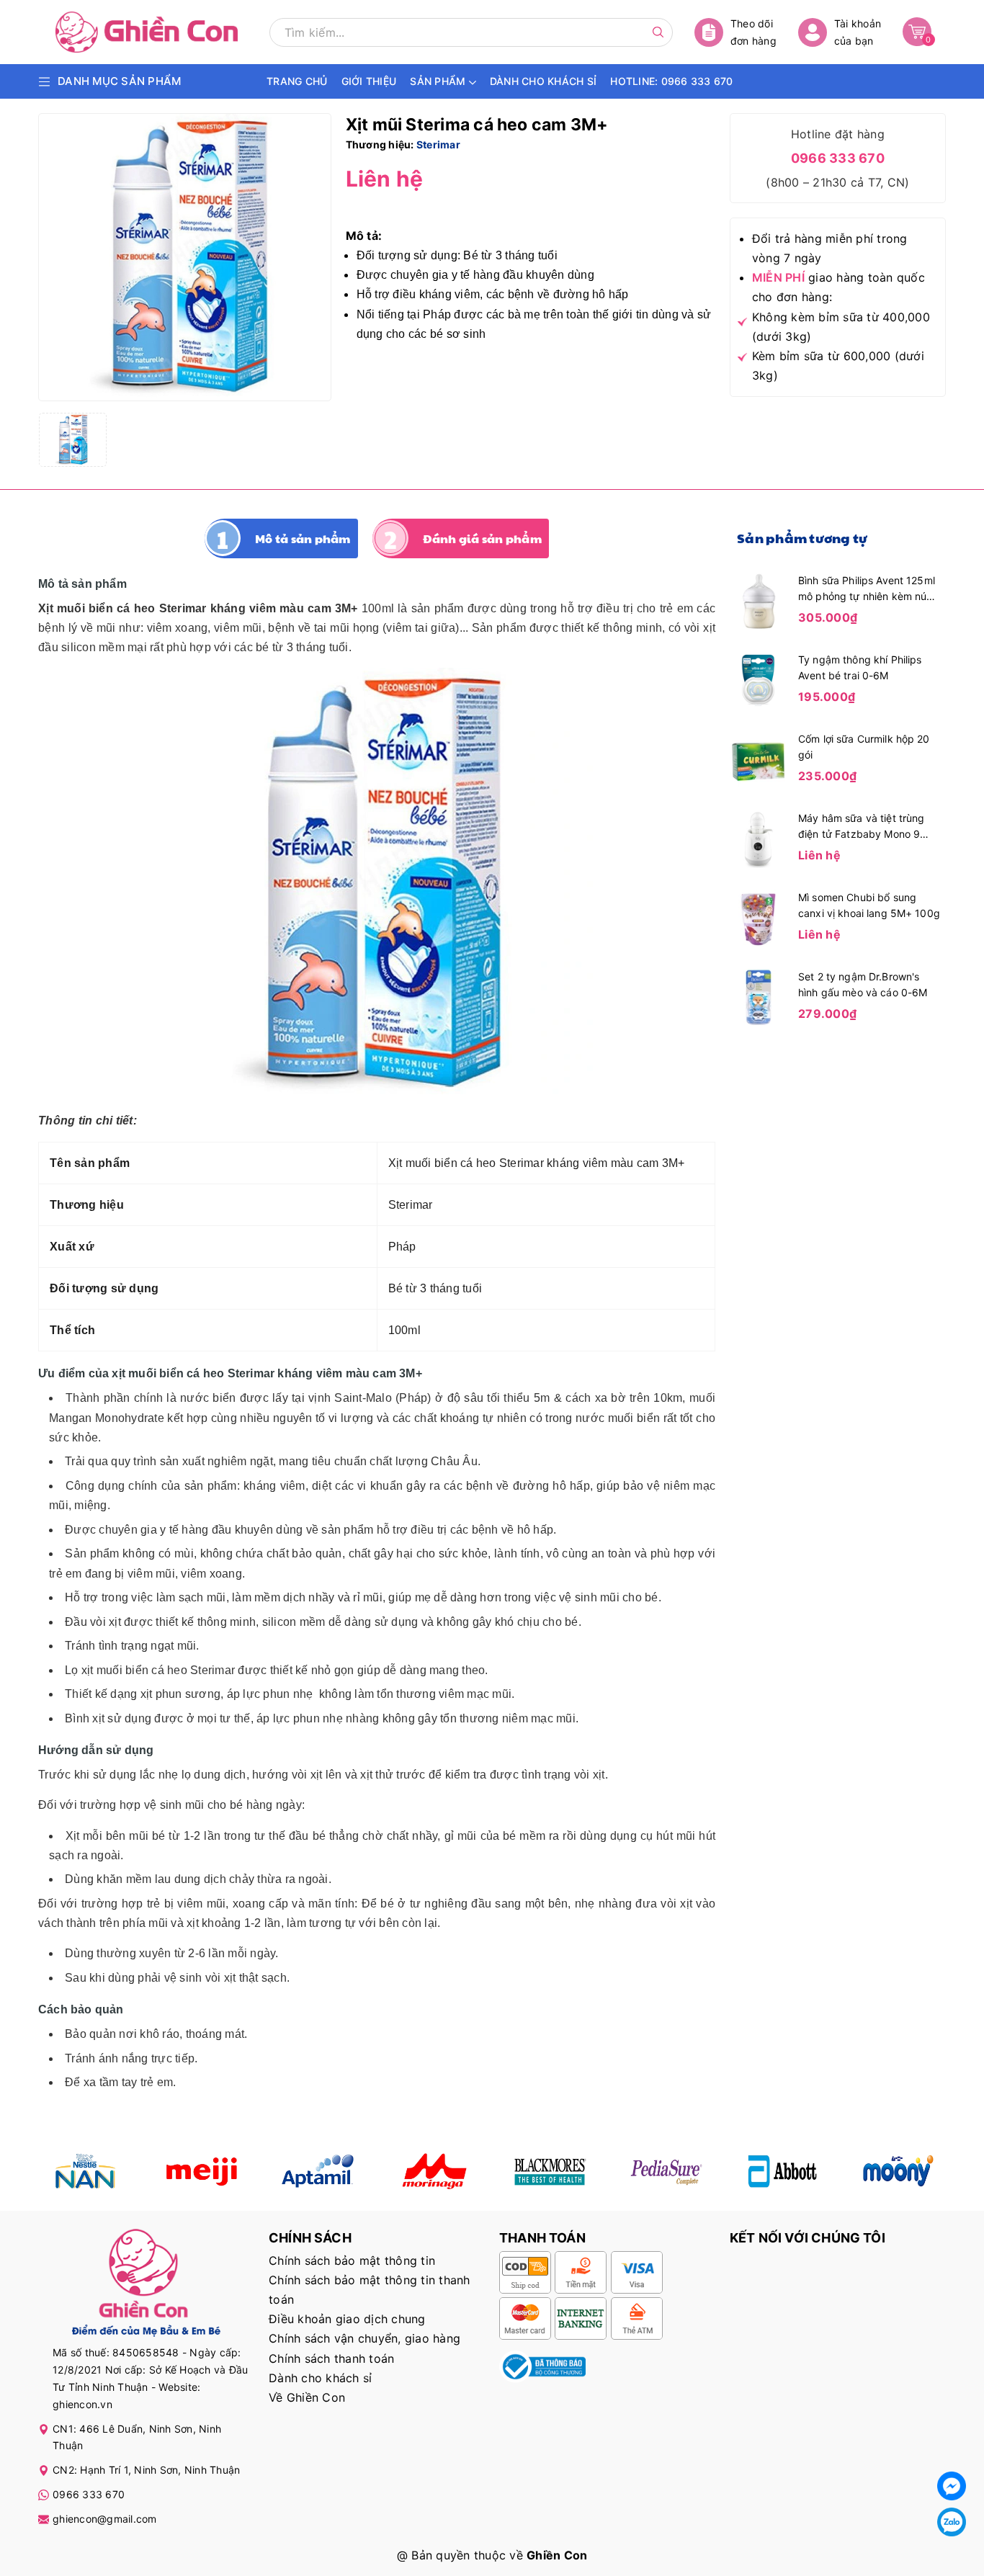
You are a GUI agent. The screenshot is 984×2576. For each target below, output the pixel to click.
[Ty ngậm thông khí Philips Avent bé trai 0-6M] (759, 679)
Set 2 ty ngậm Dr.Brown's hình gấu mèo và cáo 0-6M (863, 984)
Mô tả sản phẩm (303, 538)
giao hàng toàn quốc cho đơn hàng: (838, 287)
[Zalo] (952, 2522)
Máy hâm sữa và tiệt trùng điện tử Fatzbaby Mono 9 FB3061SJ (862, 827)
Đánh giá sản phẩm (482, 538)
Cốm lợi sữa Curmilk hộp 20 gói (864, 747)
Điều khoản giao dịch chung (347, 2319)
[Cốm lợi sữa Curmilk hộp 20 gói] (759, 759)
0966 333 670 (838, 158)
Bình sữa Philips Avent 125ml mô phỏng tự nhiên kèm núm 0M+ (867, 589)
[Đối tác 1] (85, 2171)
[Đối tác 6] (666, 2171)
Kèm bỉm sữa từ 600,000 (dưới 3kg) (838, 366)
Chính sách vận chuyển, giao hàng (364, 2338)
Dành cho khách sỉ (320, 2378)
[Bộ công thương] (542, 2366)
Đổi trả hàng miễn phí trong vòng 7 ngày (830, 248)
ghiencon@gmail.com (105, 2519)
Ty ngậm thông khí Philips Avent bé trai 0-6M (860, 667)
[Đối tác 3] (318, 2171)
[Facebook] (952, 2486)
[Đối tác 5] (434, 2171)
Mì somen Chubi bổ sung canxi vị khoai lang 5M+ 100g (869, 905)
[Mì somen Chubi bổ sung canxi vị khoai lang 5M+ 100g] (759, 917)
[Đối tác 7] (783, 2171)
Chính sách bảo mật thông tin (352, 2260)
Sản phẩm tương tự (802, 538)
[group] (185, 257)
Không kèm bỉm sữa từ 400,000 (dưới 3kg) (841, 327)
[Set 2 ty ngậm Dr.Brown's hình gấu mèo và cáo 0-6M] (759, 996)
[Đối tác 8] (899, 2171)
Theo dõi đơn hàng (753, 32)
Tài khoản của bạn (858, 32)
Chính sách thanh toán (331, 2358)
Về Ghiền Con (307, 2397)
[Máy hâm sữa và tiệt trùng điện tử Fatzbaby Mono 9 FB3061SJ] (759, 838)
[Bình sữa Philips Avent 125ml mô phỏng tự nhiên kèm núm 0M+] (759, 600)
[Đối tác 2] (201, 2171)
